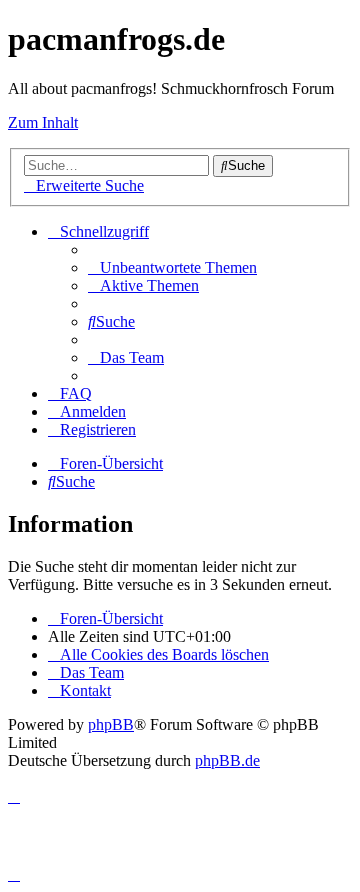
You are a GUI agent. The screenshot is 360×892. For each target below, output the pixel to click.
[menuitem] (172, 267)
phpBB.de (227, 760)
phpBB (111, 724)
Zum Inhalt (43, 122)
